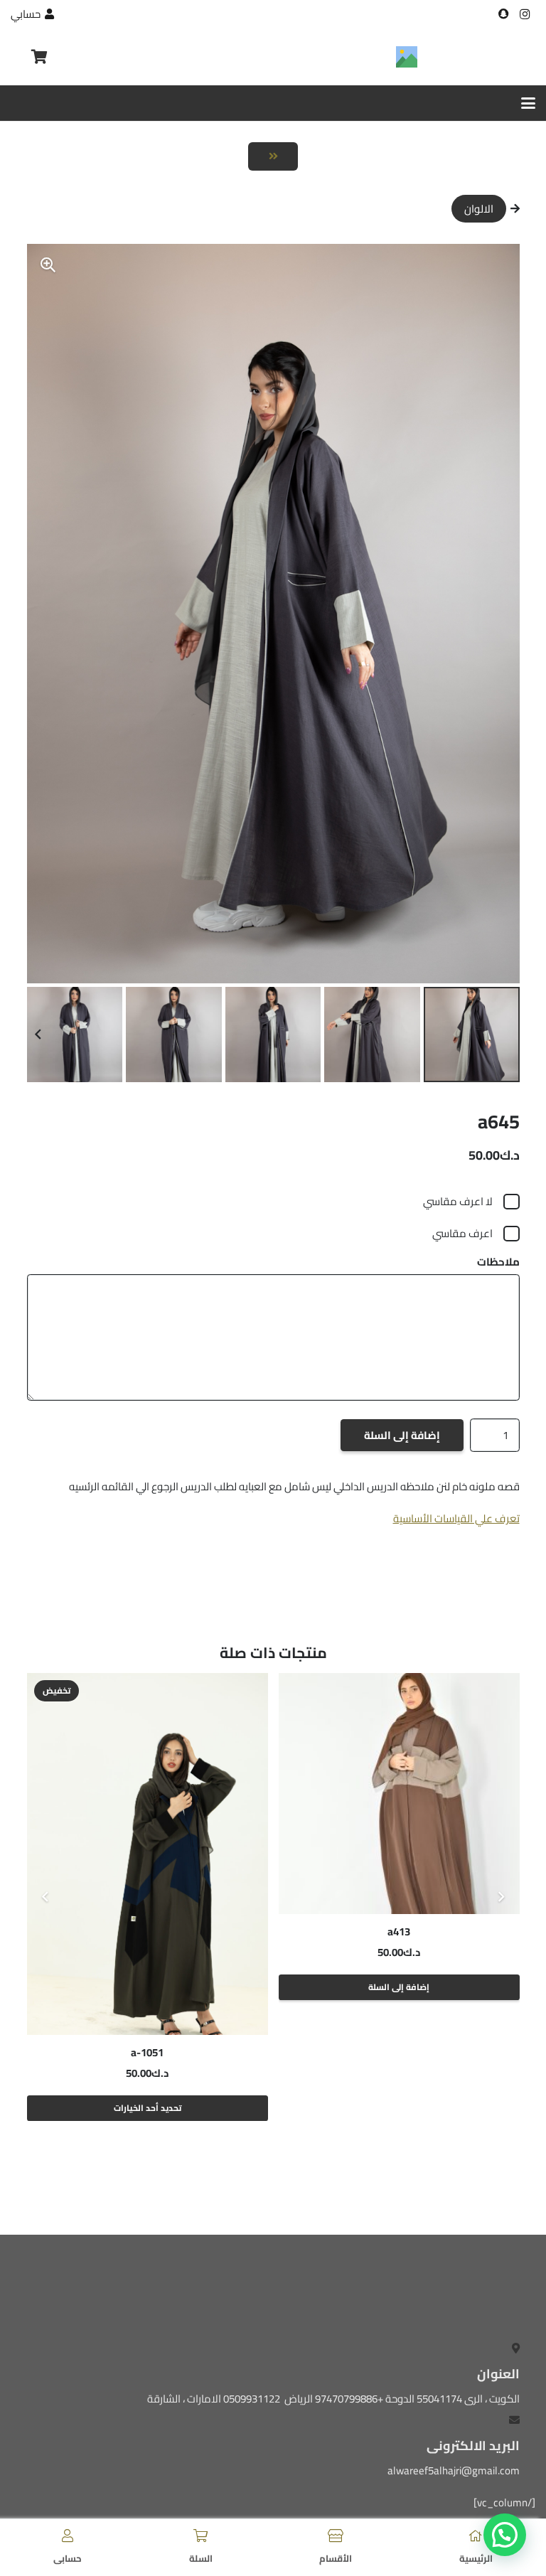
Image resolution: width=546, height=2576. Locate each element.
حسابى (68, 2558)
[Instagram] (525, 14)
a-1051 (399, 2052)
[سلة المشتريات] (40, 57)
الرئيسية (476, 2558)
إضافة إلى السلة (402, 1435)
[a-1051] (399, 1854)
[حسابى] (68, 2535)
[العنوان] (503, 14)
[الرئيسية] (476, 2535)
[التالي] (46, 1897)
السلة (201, 2558)
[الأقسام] (336, 2535)
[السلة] (200, 2535)
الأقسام (336, 2558)
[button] (528, 103)
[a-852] (148, 1854)
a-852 (147, 2052)
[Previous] (501, 1897)
